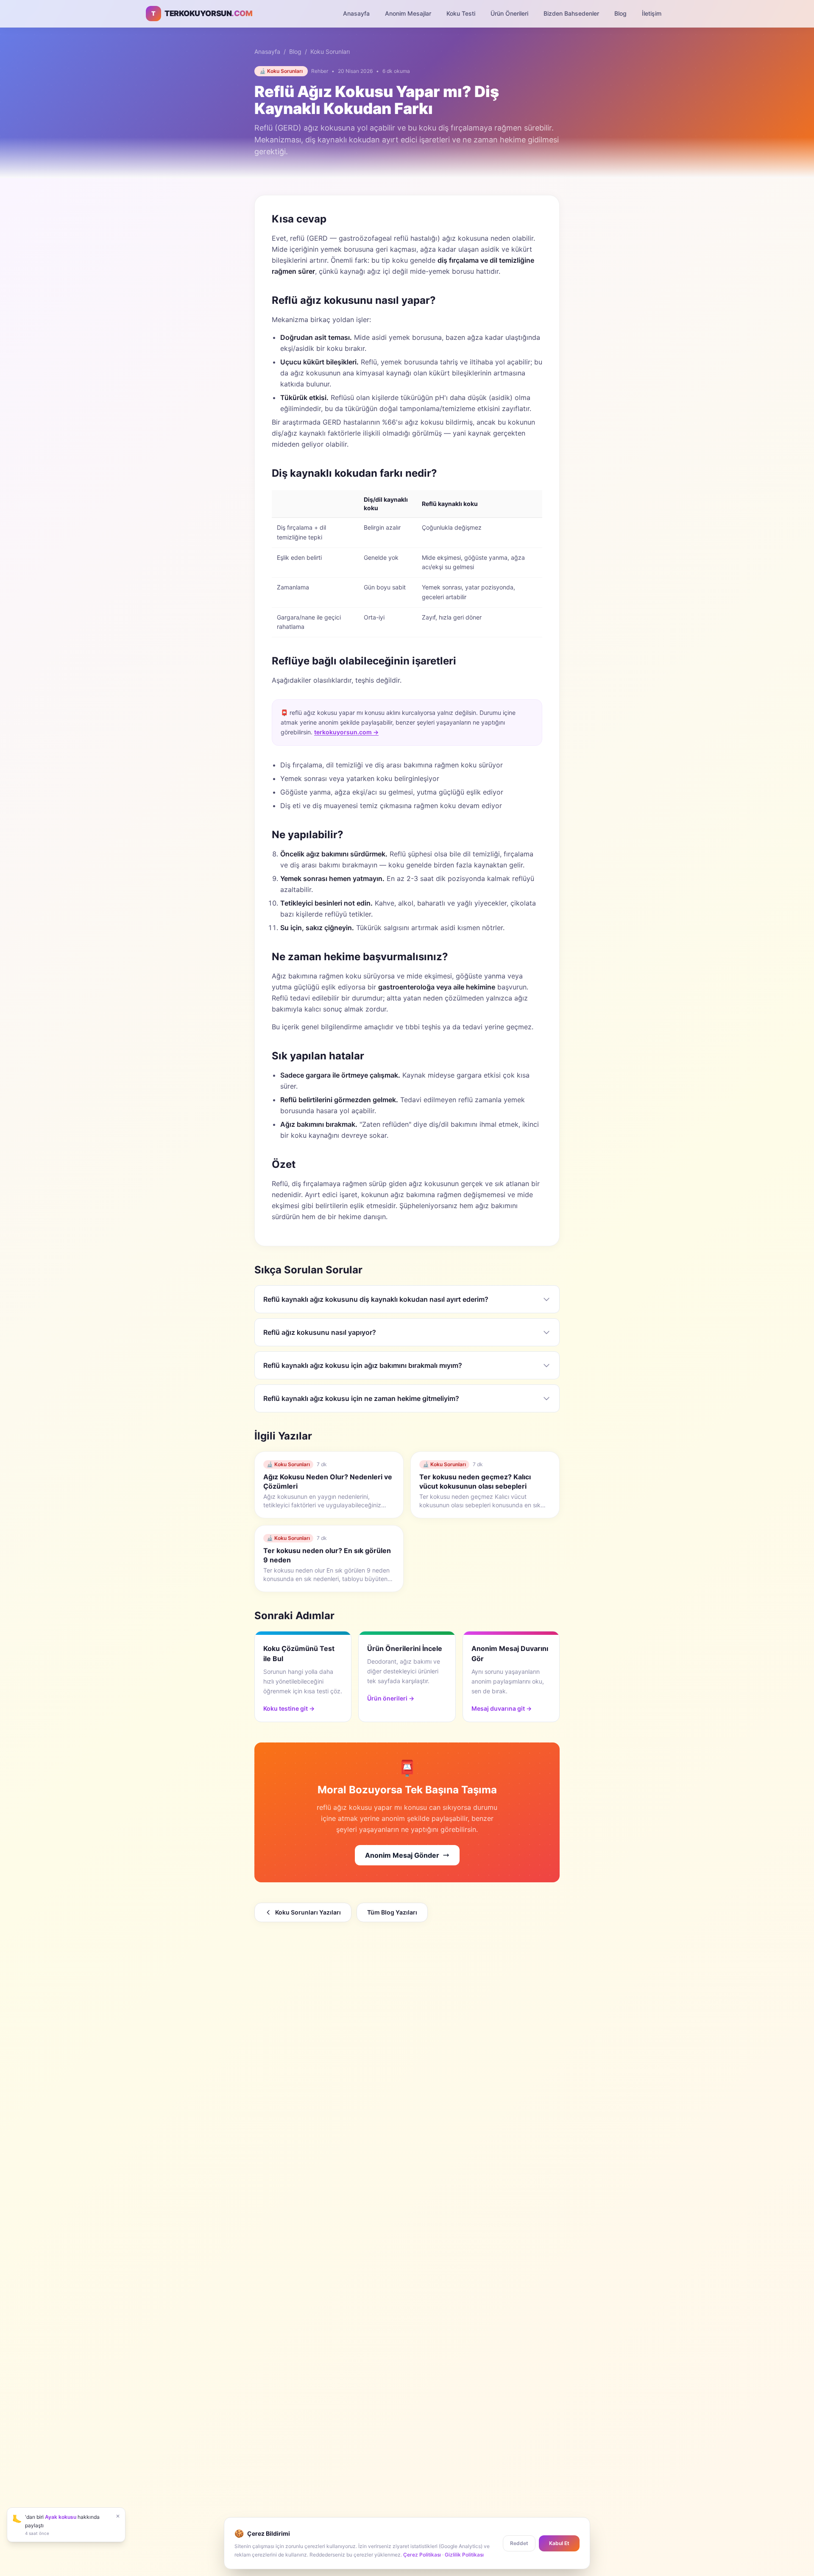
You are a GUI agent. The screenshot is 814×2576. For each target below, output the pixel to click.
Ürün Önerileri (509, 13)
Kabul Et (559, 2543)
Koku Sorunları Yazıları (308, 1912)
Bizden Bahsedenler (571, 13)
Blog (620, 13)
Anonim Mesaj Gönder (402, 1855)
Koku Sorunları (330, 51)
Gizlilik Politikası (464, 2555)
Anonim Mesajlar (408, 13)
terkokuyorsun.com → (346, 732)
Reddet (519, 2543)
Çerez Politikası (422, 2555)
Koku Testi (461, 13)
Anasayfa (356, 13)
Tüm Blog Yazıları (392, 1912)
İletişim (652, 13)
